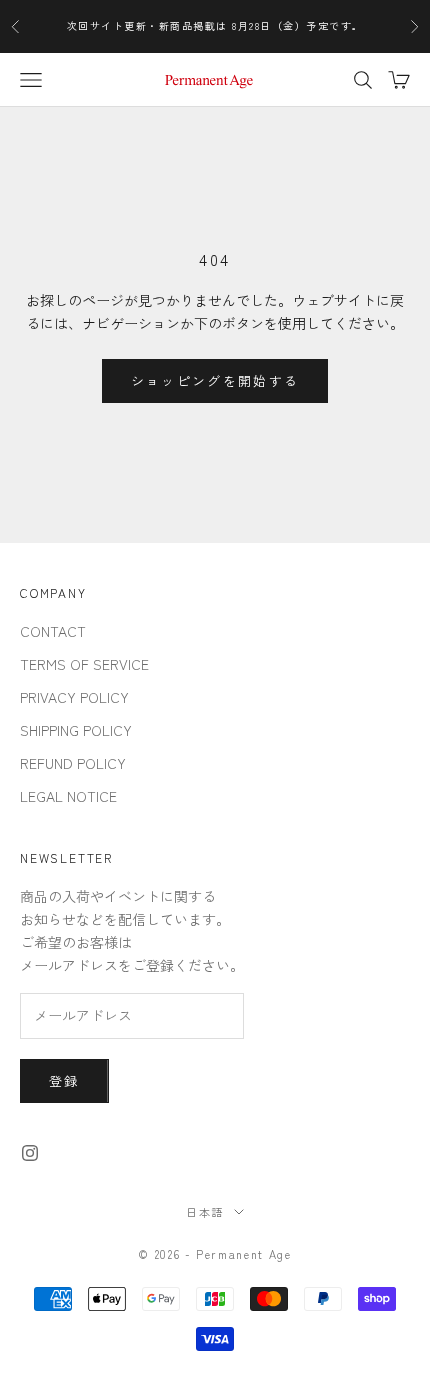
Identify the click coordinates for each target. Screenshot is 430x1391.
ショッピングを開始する (215, 380)
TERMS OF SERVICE (84, 664)
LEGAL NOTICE (68, 796)
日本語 (205, 1212)
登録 (64, 1080)
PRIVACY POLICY (74, 697)
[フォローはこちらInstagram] (30, 1153)
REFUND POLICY (73, 763)
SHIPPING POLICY (76, 730)
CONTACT (53, 631)
